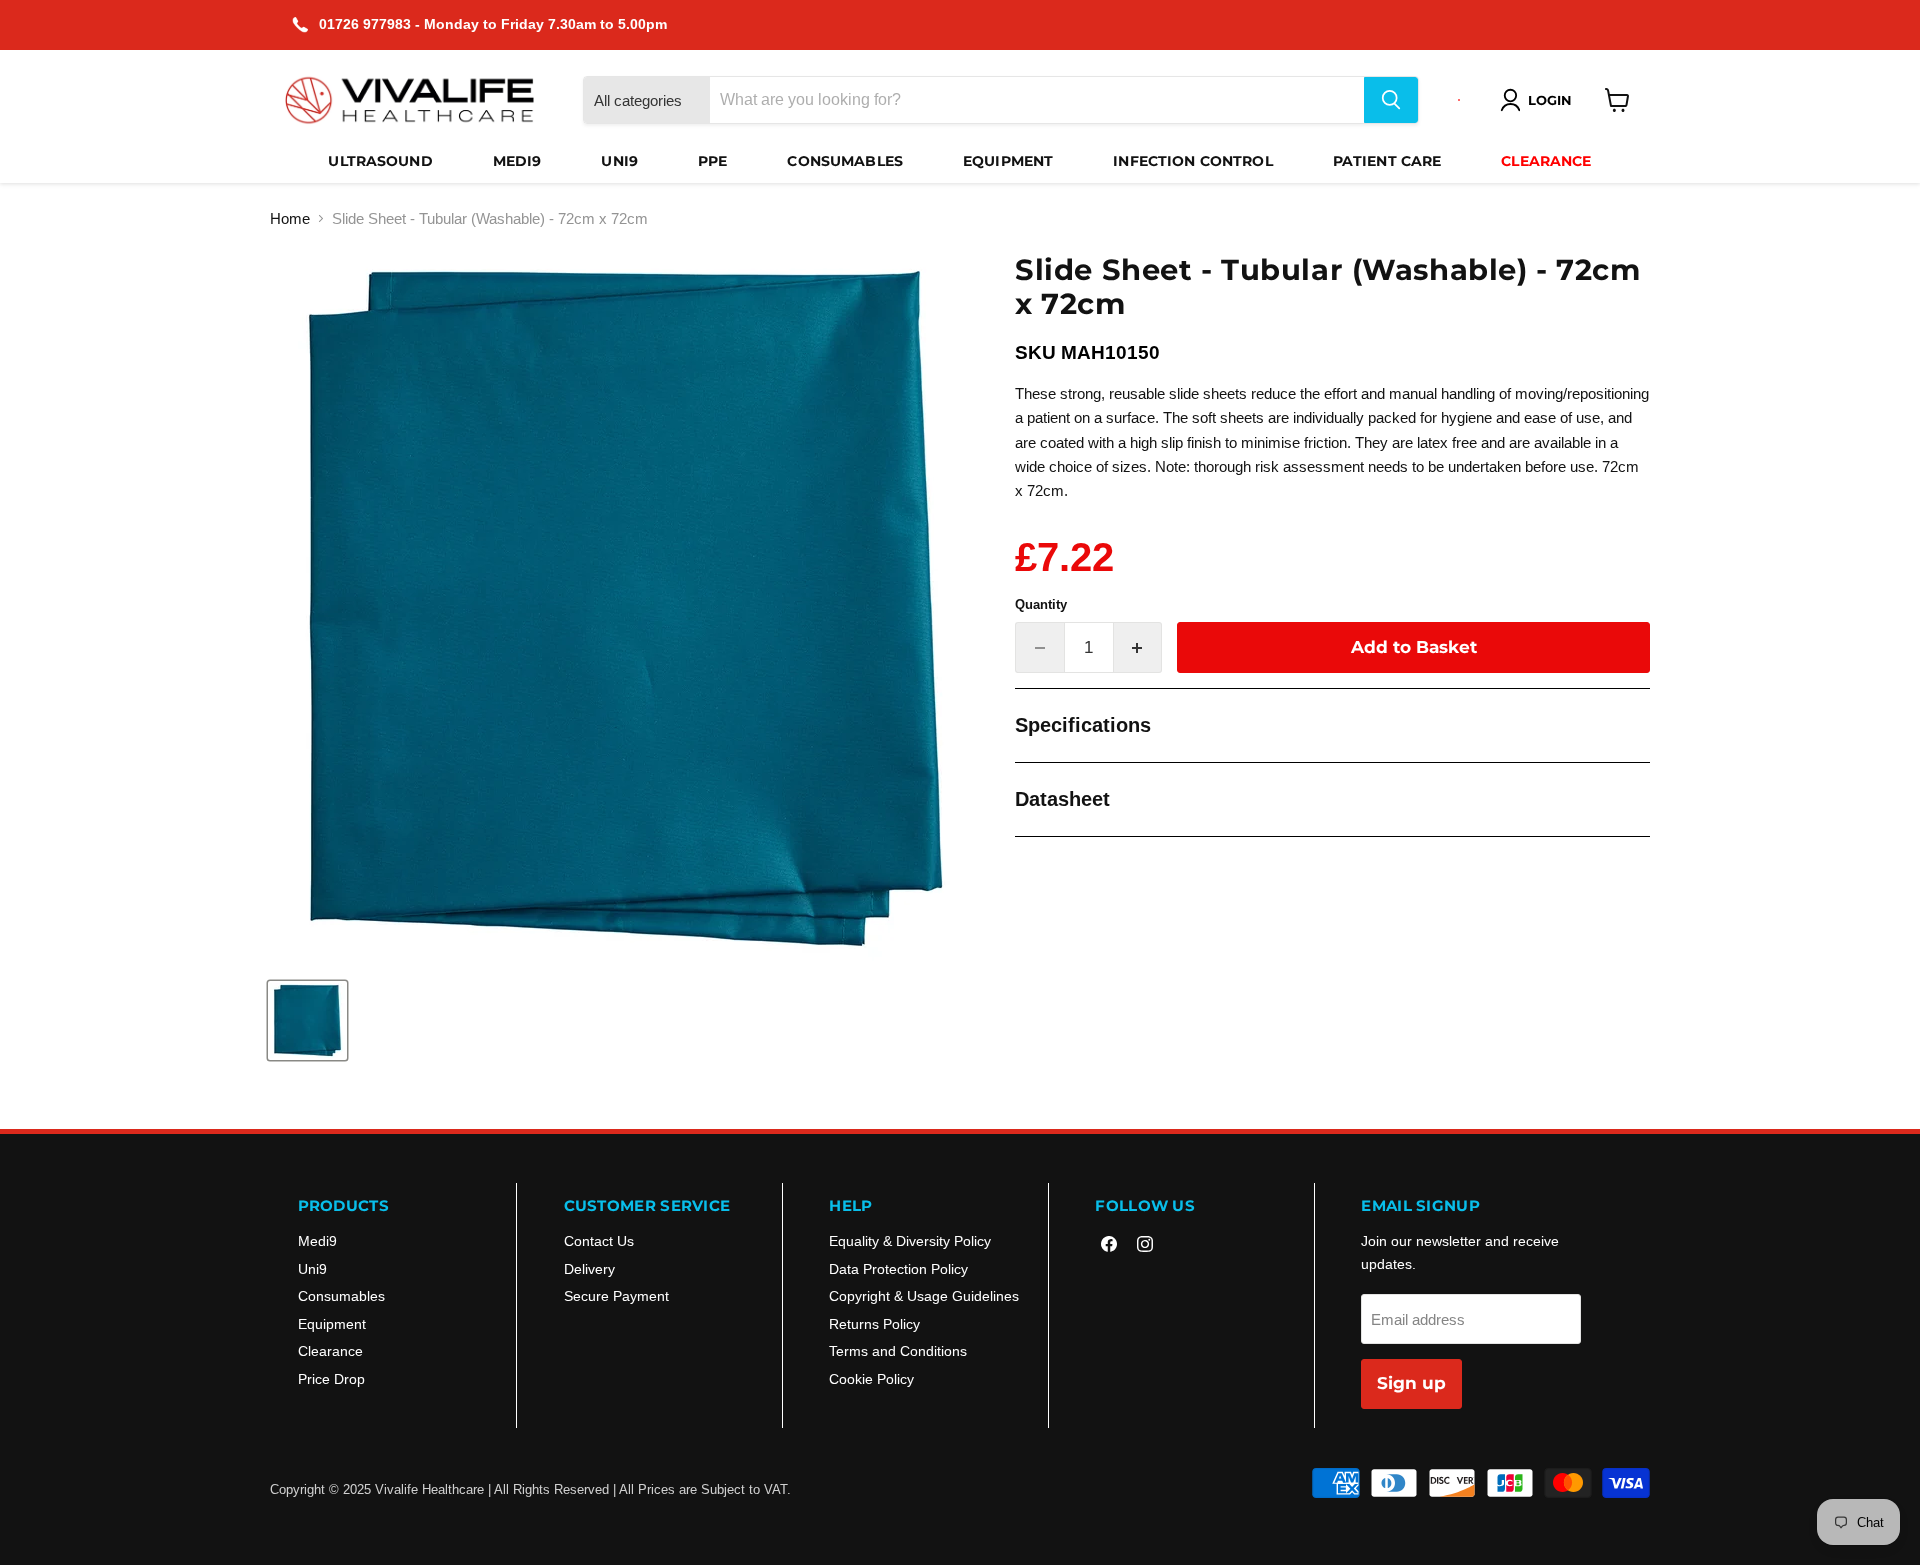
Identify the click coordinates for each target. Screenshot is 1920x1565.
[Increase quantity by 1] (1138, 647)
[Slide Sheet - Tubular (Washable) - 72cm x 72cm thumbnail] (307, 1020)
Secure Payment (616, 1296)
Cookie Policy (871, 1379)
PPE (712, 161)
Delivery (589, 1269)
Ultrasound (380, 161)
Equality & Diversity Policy (910, 1241)
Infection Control (1192, 161)
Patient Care (1387, 161)
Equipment (1008, 161)
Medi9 (517, 161)
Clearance (1546, 161)
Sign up (1411, 1383)
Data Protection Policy (898, 1269)
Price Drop (331, 1379)
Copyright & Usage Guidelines (924, 1296)
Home (290, 218)
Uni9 (619, 161)
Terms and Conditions (898, 1351)
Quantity (1041, 604)
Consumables (845, 161)
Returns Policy (874, 1324)
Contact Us (599, 1241)
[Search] (1391, 100)
